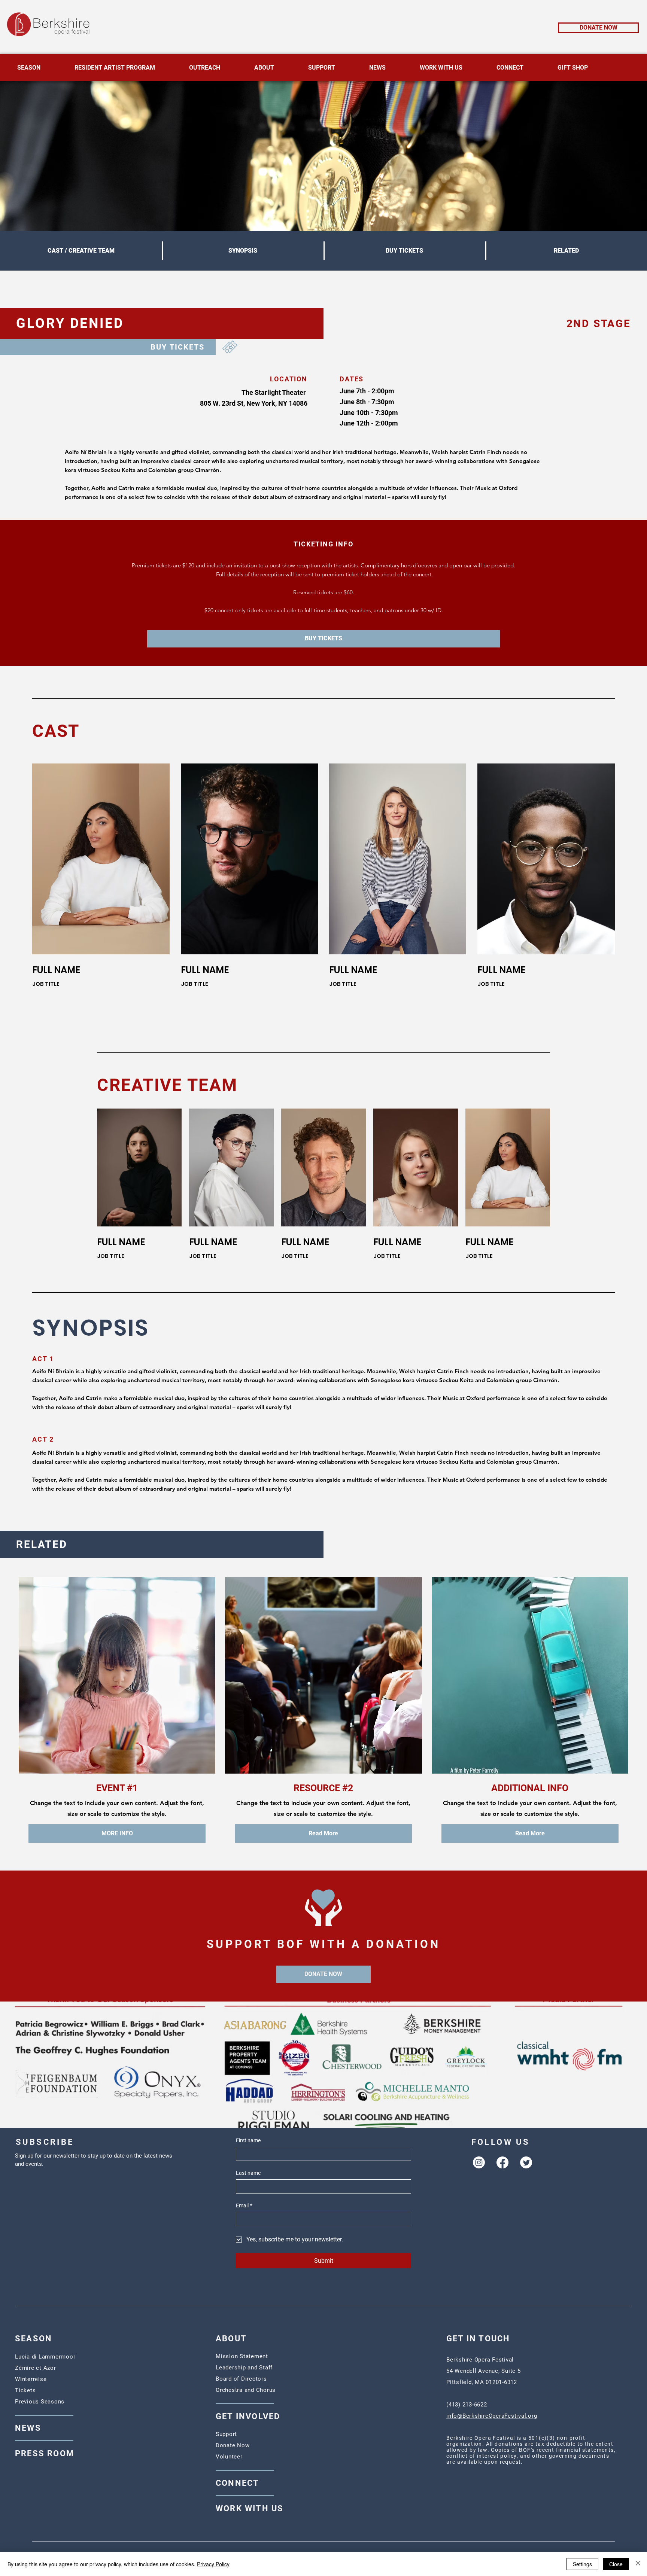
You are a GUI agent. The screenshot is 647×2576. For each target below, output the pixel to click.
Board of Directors (241, 2379)
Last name (248, 2173)
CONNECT (237, 2483)
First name (248, 2140)
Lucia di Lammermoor (45, 2357)
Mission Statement (242, 2356)
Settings (582, 2564)
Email (244, 2205)
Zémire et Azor (36, 2368)
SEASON (34, 2339)
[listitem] (101, 871)
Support (226, 2434)
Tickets (25, 2390)
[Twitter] (526, 2162)
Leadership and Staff (244, 2368)
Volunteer (229, 2457)
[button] (323, 639)
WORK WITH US (250, 2508)
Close (616, 2564)
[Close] (638, 2564)
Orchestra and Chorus (246, 2390)
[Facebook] (502, 2162)
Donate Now (233, 2445)
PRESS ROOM (45, 2453)
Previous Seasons (40, 2402)
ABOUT (231, 2339)
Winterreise (31, 2379)
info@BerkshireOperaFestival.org (492, 2416)
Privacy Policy (213, 2564)
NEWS (28, 2428)
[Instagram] (479, 2162)
